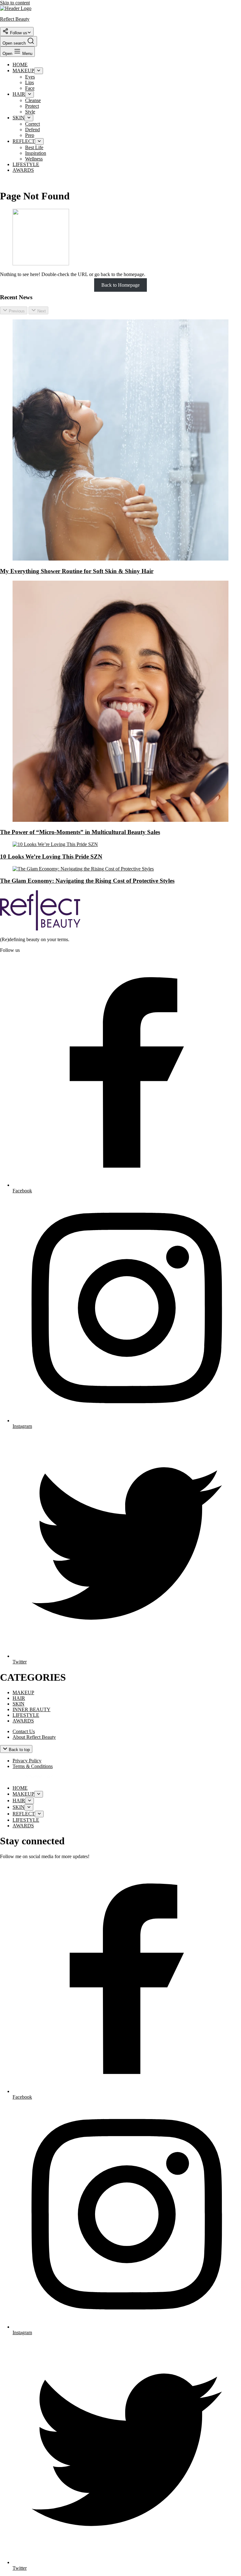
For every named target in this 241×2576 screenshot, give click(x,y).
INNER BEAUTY (32, 1709)
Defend (32, 130)
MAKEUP (23, 71)
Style (30, 112)
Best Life (34, 147)
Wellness (34, 159)
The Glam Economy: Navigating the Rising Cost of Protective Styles (87, 881)
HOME (20, 65)
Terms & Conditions (33, 1766)
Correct (32, 124)
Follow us (18, 33)
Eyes (30, 77)
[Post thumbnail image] (120, 559)
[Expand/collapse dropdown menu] (39, 71)
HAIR (19, 94)
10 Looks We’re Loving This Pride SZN (51, 857)
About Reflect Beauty (34, 1737)
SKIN (19, 118)
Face (30, 88)
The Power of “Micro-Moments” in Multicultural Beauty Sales (80, 832)
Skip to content (15, 3)
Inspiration (36, 153)
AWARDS (23, 170)
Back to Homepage (120, 285)
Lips (29, 82)
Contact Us (24, 1731)
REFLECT (24, 141)
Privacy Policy (27, 1761)
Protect (32, 106)
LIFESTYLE (26, 164)
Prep (30, 135)
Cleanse (33, 100)
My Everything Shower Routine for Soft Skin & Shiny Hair (77, 571)
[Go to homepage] (40, 929)
